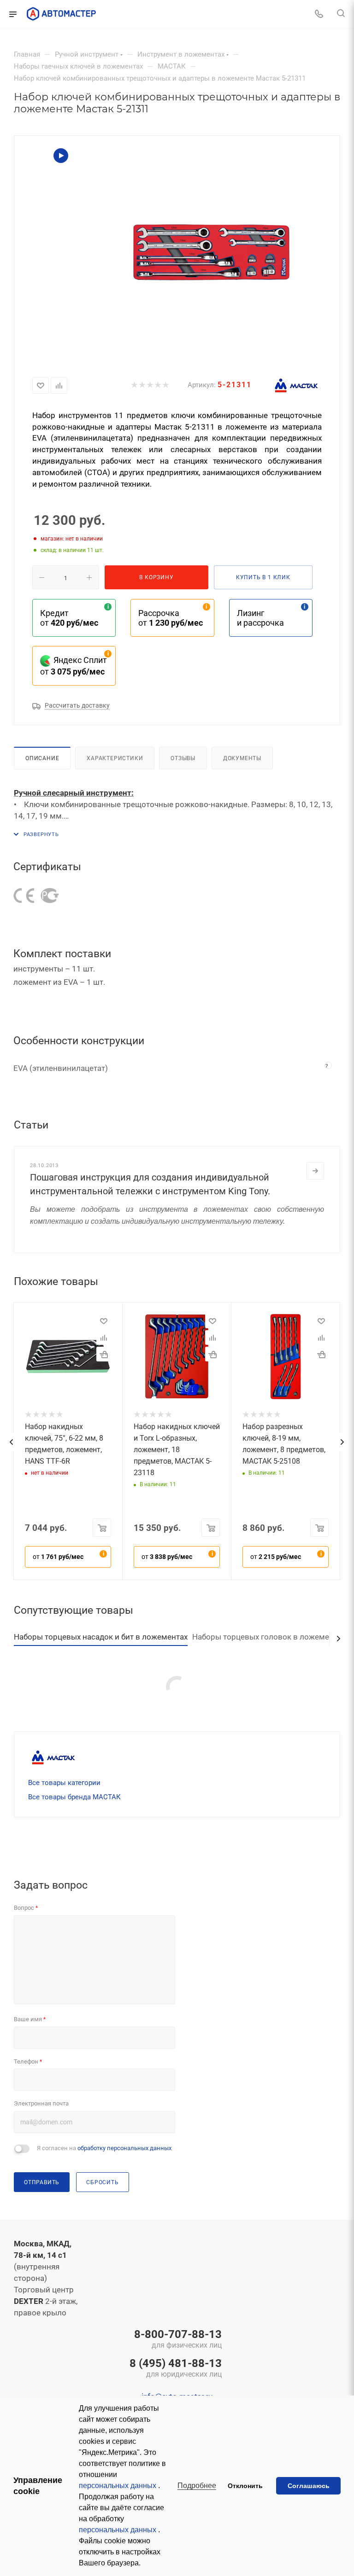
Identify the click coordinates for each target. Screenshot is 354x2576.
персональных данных (118, 2486)
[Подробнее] (315, 1171)
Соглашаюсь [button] (309, 2486)
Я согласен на (104, 2148)
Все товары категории (64, 1783)
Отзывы (183, 758)
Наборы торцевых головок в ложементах (269, 1637)
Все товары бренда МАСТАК (74, 1797)
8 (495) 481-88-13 (176, 2369)
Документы (242, 758)
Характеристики (115, 758)
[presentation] (11, 1442)
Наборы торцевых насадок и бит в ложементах (101, 1637)
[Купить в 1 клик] (104, 1354)
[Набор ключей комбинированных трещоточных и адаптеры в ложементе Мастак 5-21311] (211, 252)
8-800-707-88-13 (178, 2340)
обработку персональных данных (124, 2148)
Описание (42, 758)
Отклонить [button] (245, 2486)
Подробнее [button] (197, 2486)
